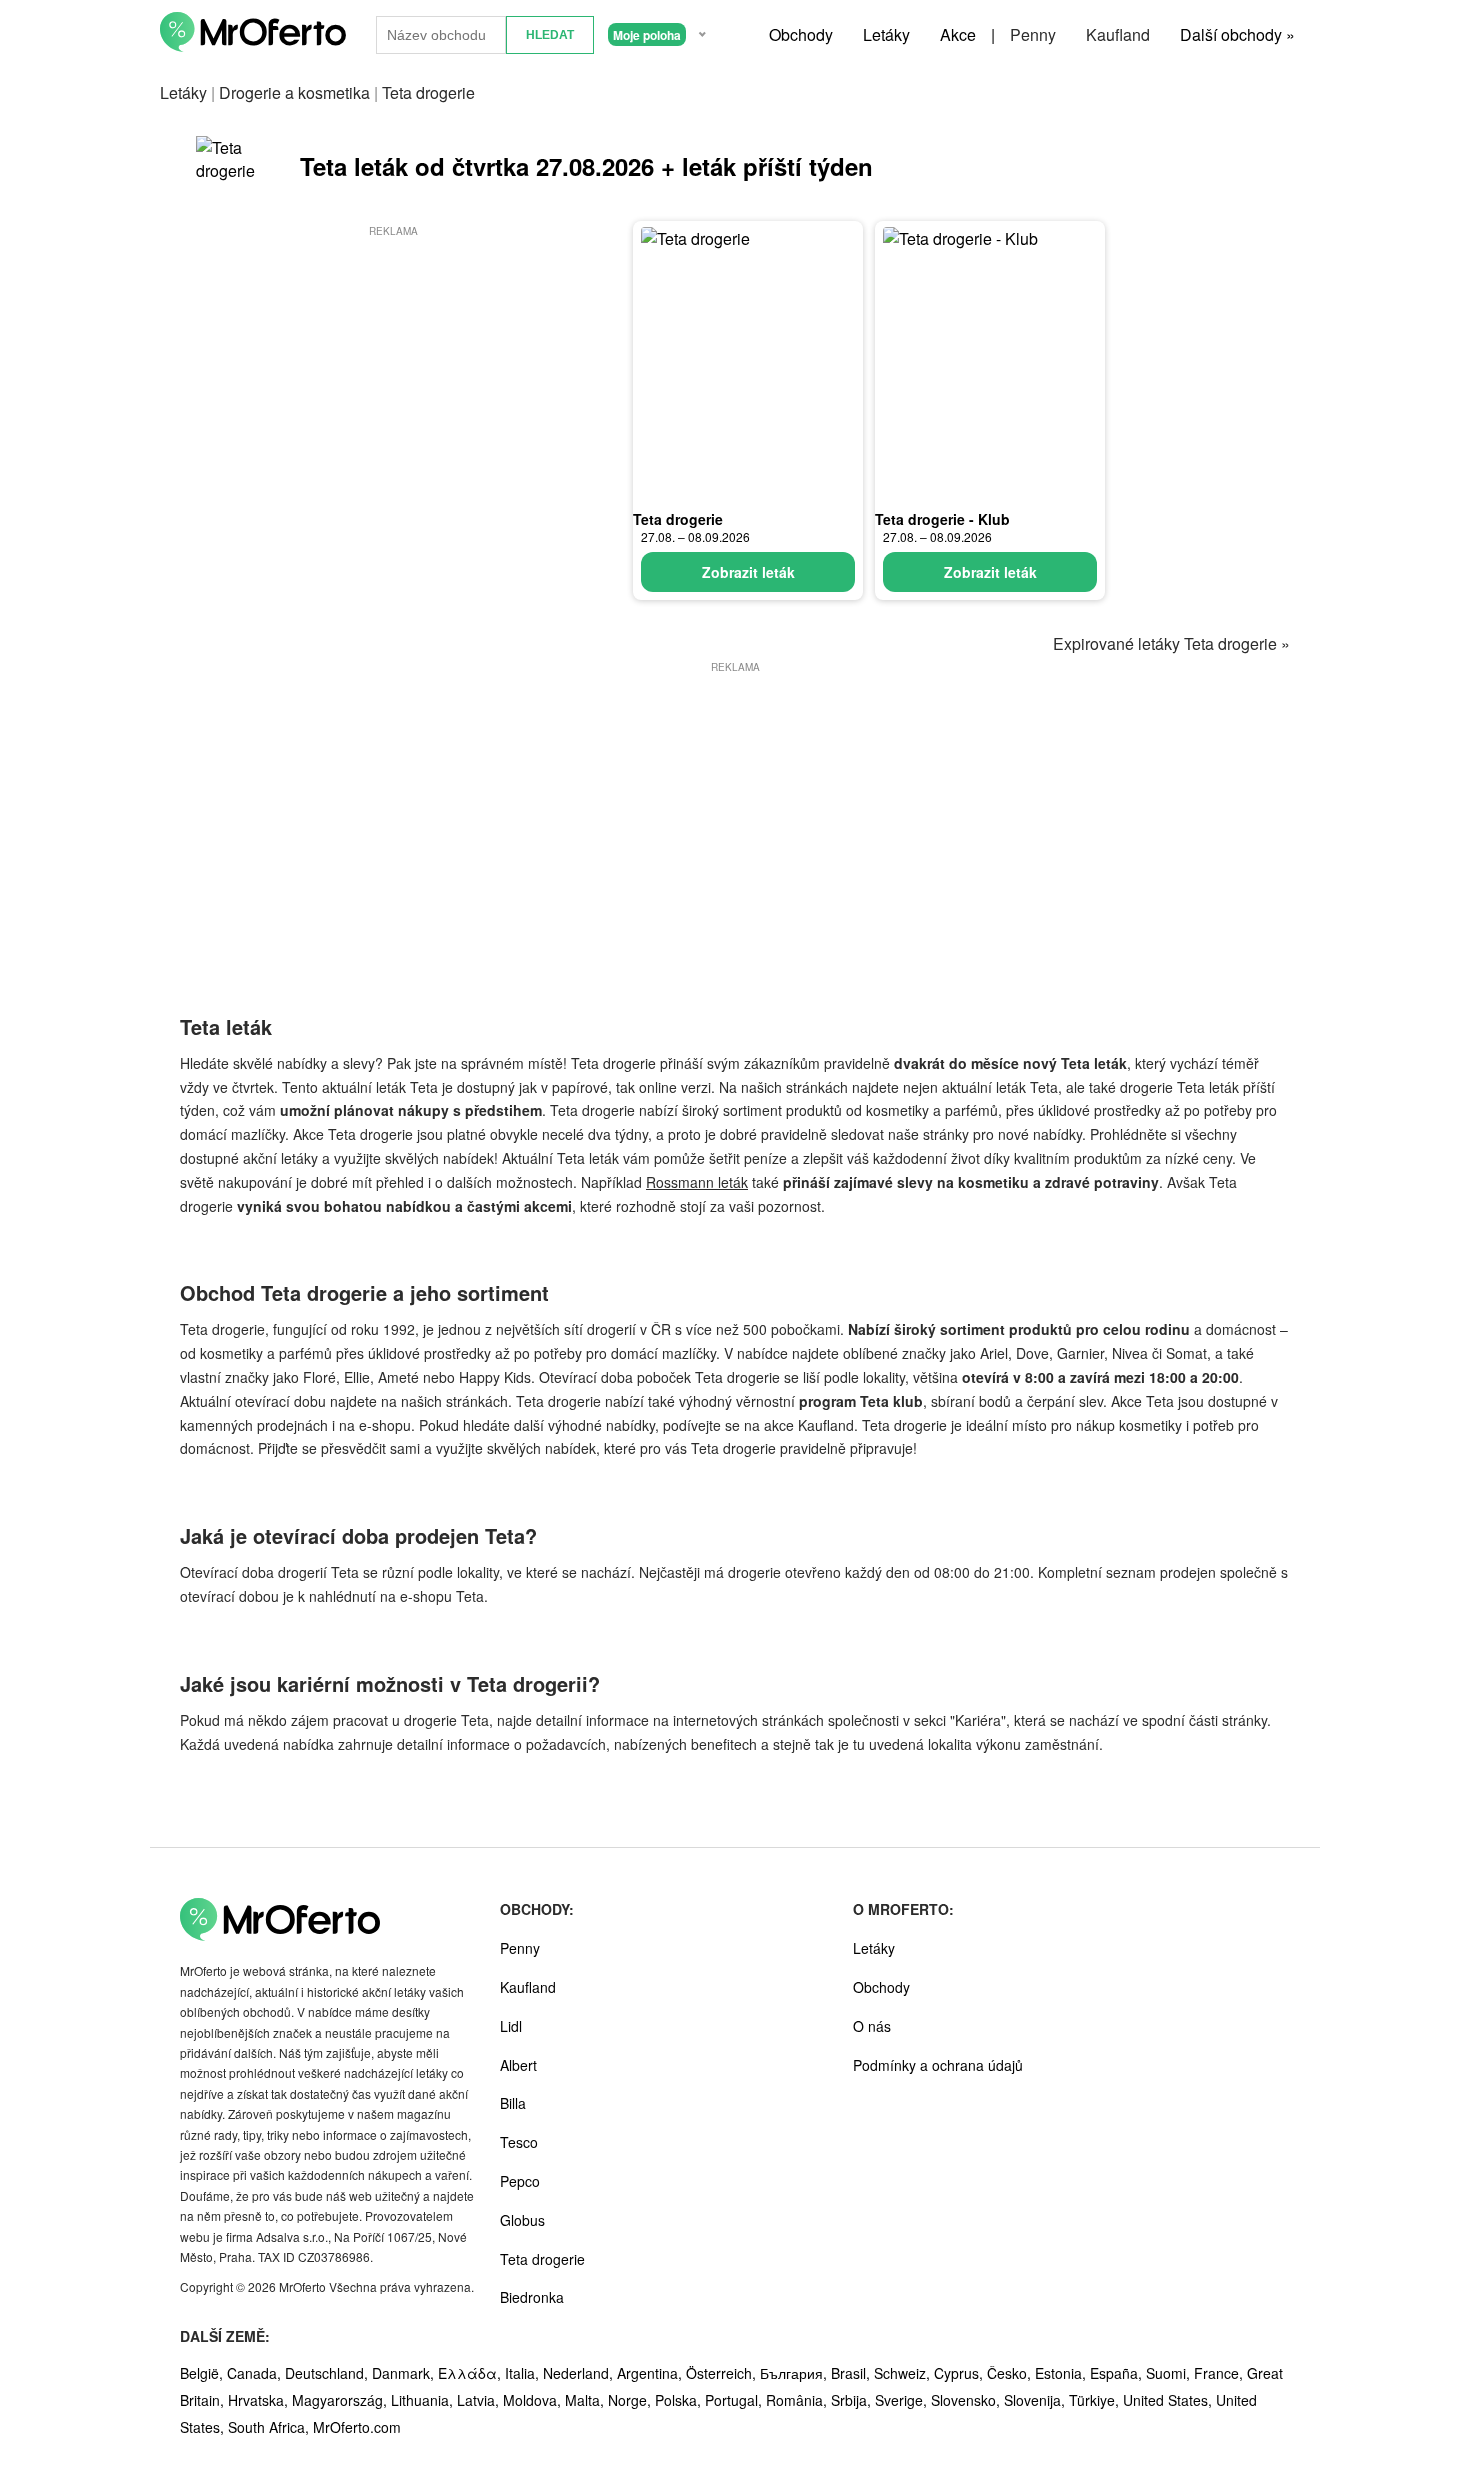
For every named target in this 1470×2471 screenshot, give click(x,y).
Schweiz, (904, 2373)
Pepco (520, 2181)
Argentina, (651, 2373)
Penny (1033, 34)
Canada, (256, 2373)
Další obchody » (1237, 34)
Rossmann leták (697, 1182)
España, (1118, 2373)
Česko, (1011, 2373)
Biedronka (532, 2297)
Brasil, (852, 2373)
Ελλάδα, (471, 2373)
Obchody (801, 34)
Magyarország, (341, 2400)
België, (203, 2373)
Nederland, (580, 2373)
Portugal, (735, 2400)
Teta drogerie (678, 519)
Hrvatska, (260, 2400)
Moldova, (534, 2400)
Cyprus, (960, 2373)
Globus (522, 2220)
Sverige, (903, 2400)
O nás (872, 2026)
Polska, (680, 2400)
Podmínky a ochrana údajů (938, 2065)
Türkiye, (1096, 2400)
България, (795, 2373)
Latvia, (480, 2400)
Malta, (586, 2400)
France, (1220, 2373)
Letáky (886, 34)
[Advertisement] (393, 381)
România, (798, 2400)
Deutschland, (328, 2373)
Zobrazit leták (748, 572)
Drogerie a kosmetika (294, 92)
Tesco (519, 2142)
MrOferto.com (357, 2427)
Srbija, (853, 2400)
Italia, (524, 2373)
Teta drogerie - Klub (942, 519)
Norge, (631, 2400)
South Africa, (270, 2427)
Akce (958, 34)
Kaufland (1118, 34)
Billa (513, 2103)
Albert (518, 2065)
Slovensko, (967, 2400)
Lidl (511, 2026)
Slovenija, (1036, 2400)
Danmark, (405, 2373)
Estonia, (1062, 2373)
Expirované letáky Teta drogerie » (1171, 643)
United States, (1169, 2400)
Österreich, (723, 2373)
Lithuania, (424, 2400)
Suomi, (1170, 2373)
